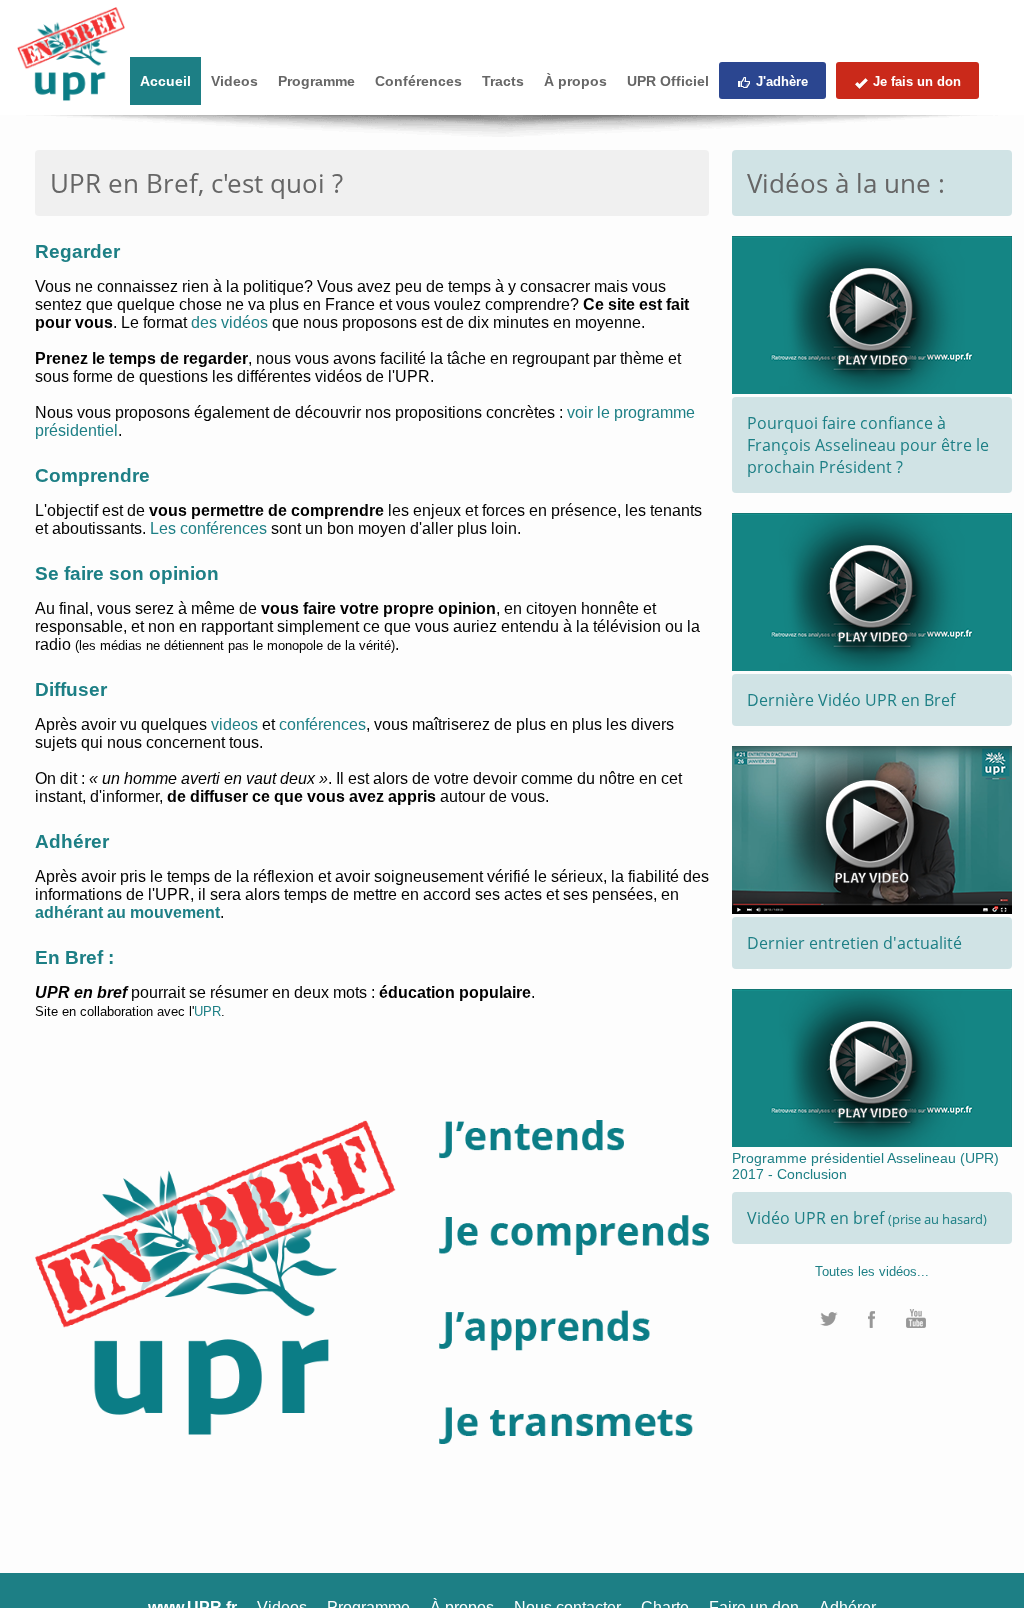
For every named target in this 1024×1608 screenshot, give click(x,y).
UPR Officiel (668, 81)
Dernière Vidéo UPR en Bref (851, 700)
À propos (575, 81)
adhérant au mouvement (127, 912)
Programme (316, 81)
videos (234, 724)
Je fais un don (917, 81)
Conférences (418, 81)
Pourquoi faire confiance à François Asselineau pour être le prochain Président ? (868, 445)
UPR (207, 1011)
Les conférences (208, 528)
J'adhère (782, 81)
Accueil (165, 81)
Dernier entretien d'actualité (854, 943)
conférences (322, 724)
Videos (234, 81)
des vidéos (229, 322)
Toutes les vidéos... (872, 1271)
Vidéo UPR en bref (867, 1218)
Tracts (503, 81)
